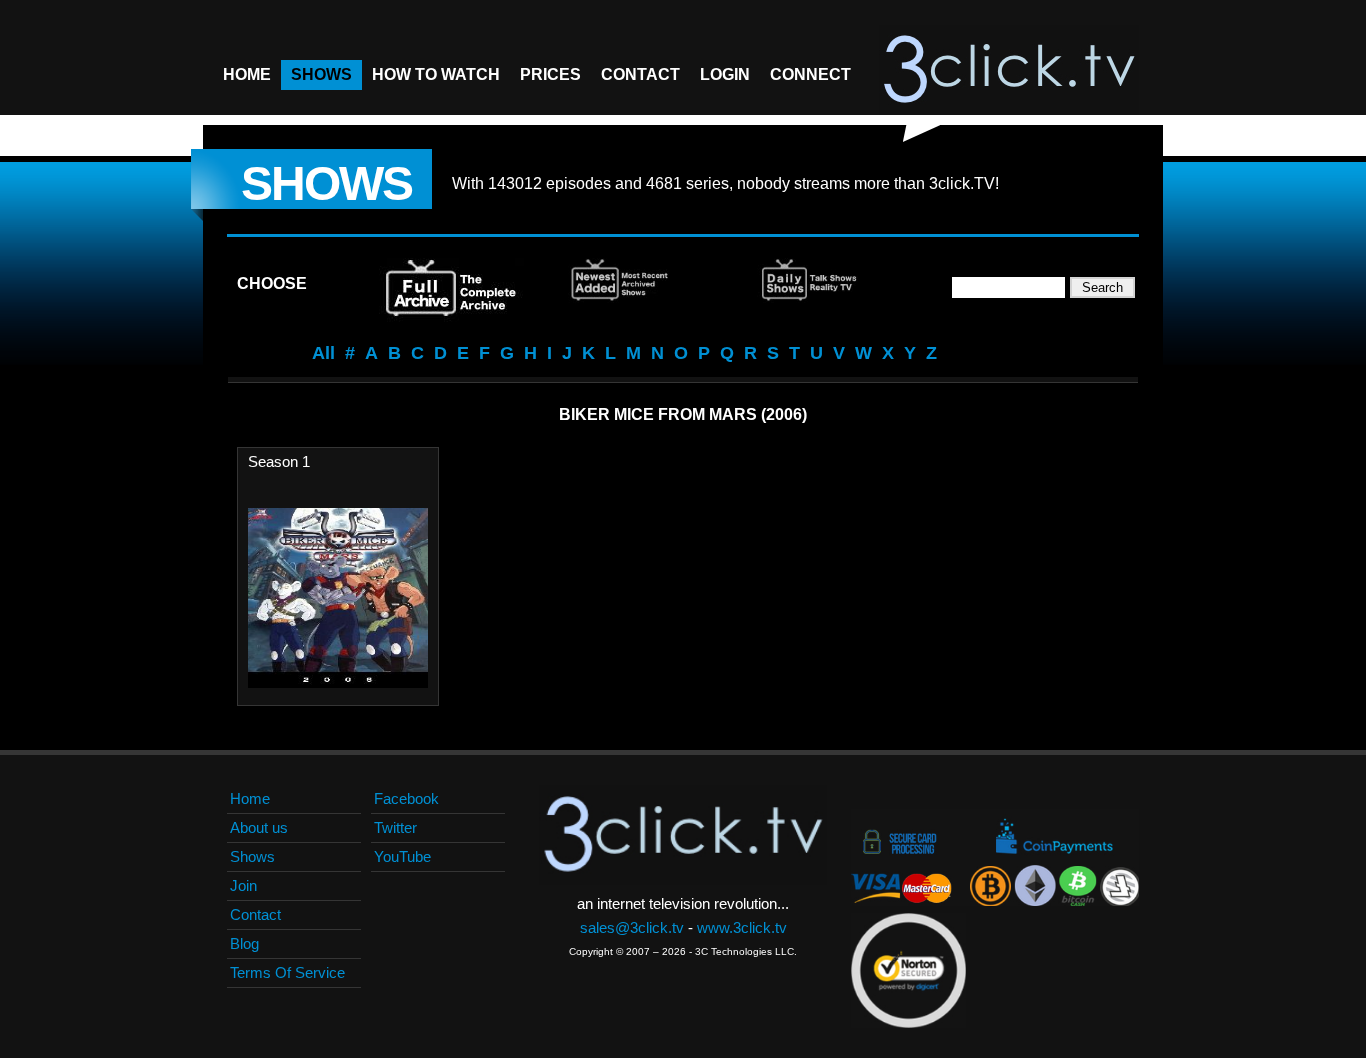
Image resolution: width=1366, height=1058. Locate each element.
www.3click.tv (742, 927)
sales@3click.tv (632, 927)
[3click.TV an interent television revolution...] (1009, 70)
